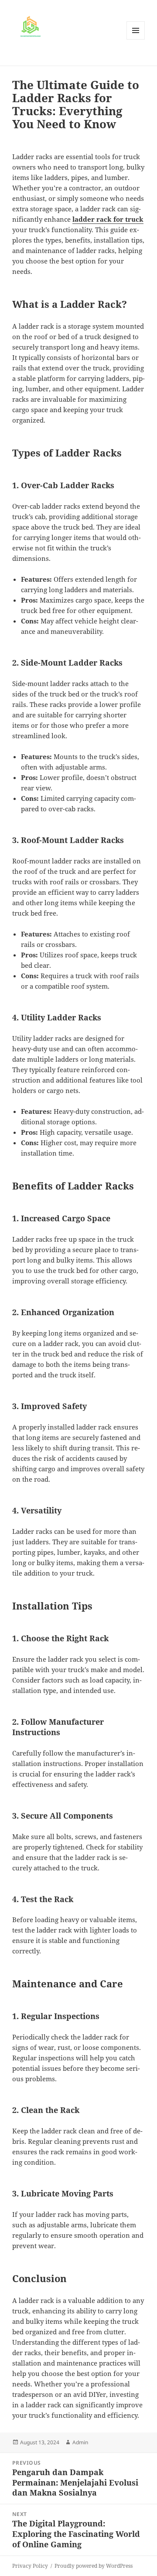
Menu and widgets (136, 39)
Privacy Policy (30, 2566)
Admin (80, 2442)
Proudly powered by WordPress (94, 2566)
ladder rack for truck (108, 219)
